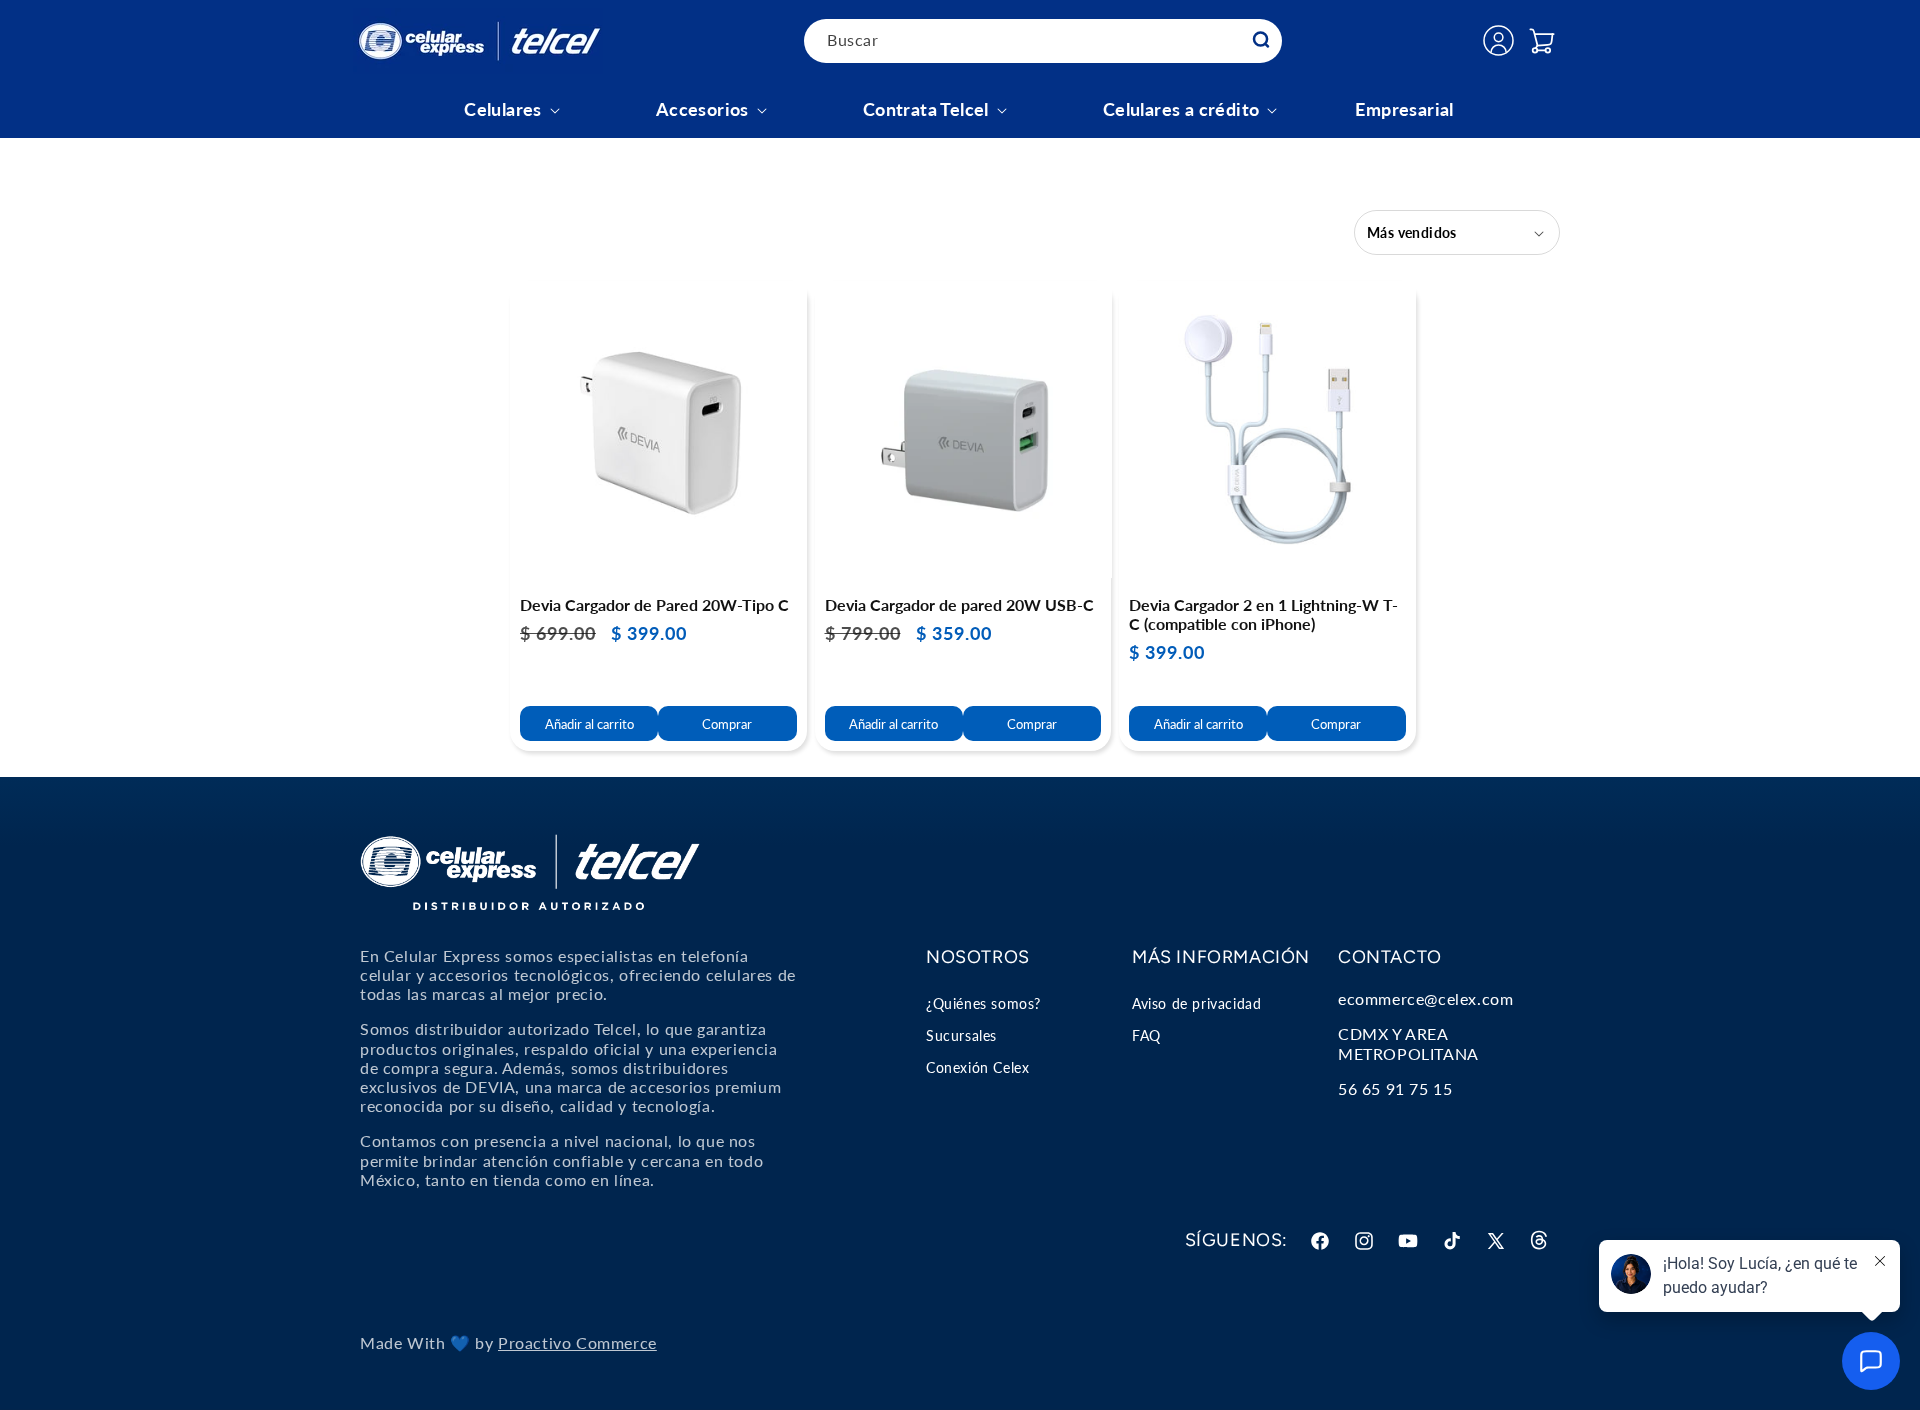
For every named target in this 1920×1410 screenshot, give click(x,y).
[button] (1542, 41)
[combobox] (1043, 41)
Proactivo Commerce (577, 1342)
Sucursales (961, 1035)
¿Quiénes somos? (983, 1003)
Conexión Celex (977, 1067)
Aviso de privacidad (1196, 1003)
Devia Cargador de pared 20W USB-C (959, 604)
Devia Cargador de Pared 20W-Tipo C (654, 604)
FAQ (1146, 1035)
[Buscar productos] (1261, 40)
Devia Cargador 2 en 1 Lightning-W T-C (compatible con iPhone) (1263, 614)
